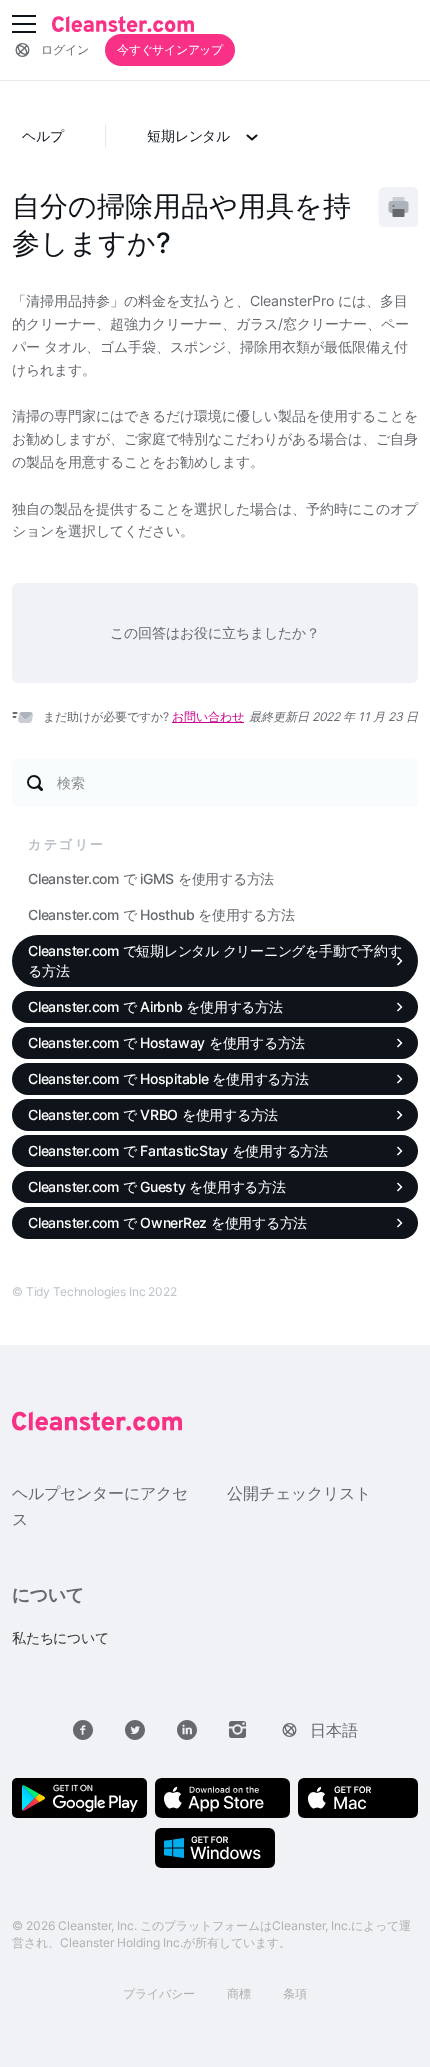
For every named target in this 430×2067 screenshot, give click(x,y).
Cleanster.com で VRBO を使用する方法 (153, 1114)
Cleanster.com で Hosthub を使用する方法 (161, 914)
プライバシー (159, 1993)
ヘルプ (42, 135)
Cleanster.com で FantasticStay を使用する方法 (178, 1150)
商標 (239, 1993)
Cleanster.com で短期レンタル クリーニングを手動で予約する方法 (214, 960)
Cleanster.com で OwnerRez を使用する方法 (167, 1222)
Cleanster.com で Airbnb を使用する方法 (155, 1006)
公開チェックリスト (299, 1493)
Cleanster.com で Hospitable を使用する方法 (168, 1078)
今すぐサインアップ (170, 49)
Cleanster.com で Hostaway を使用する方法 (166, 1042)
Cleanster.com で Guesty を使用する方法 (157, 1186)
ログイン (65, 49)
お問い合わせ (208, 716)
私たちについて (60, 1637)
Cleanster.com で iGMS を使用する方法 (151, 878)
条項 (295, 1993)
